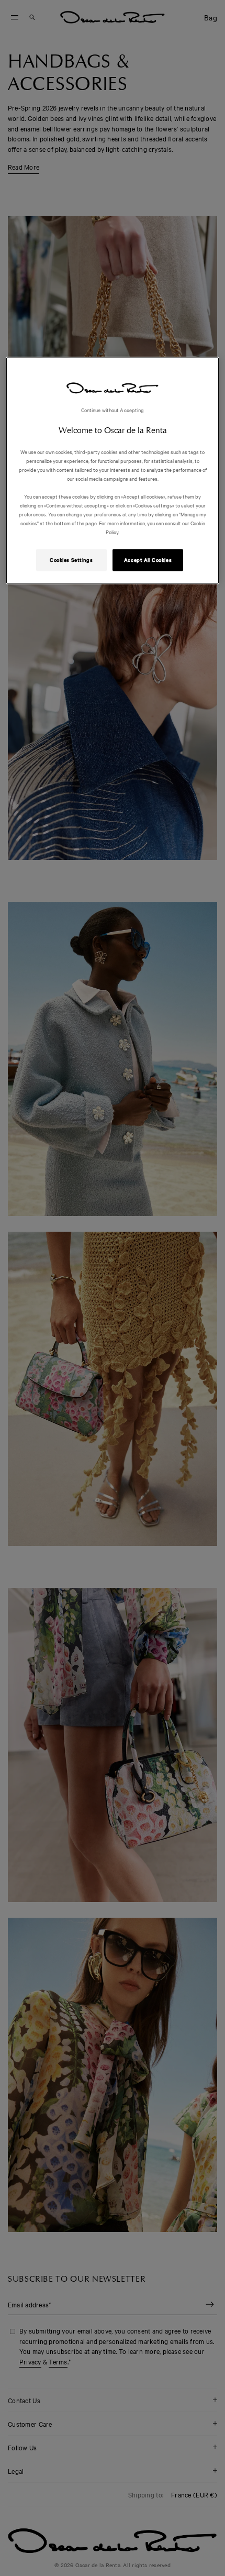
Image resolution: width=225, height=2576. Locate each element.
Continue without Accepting (113, 409)
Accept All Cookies (148, 560)
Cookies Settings (71, 560)
